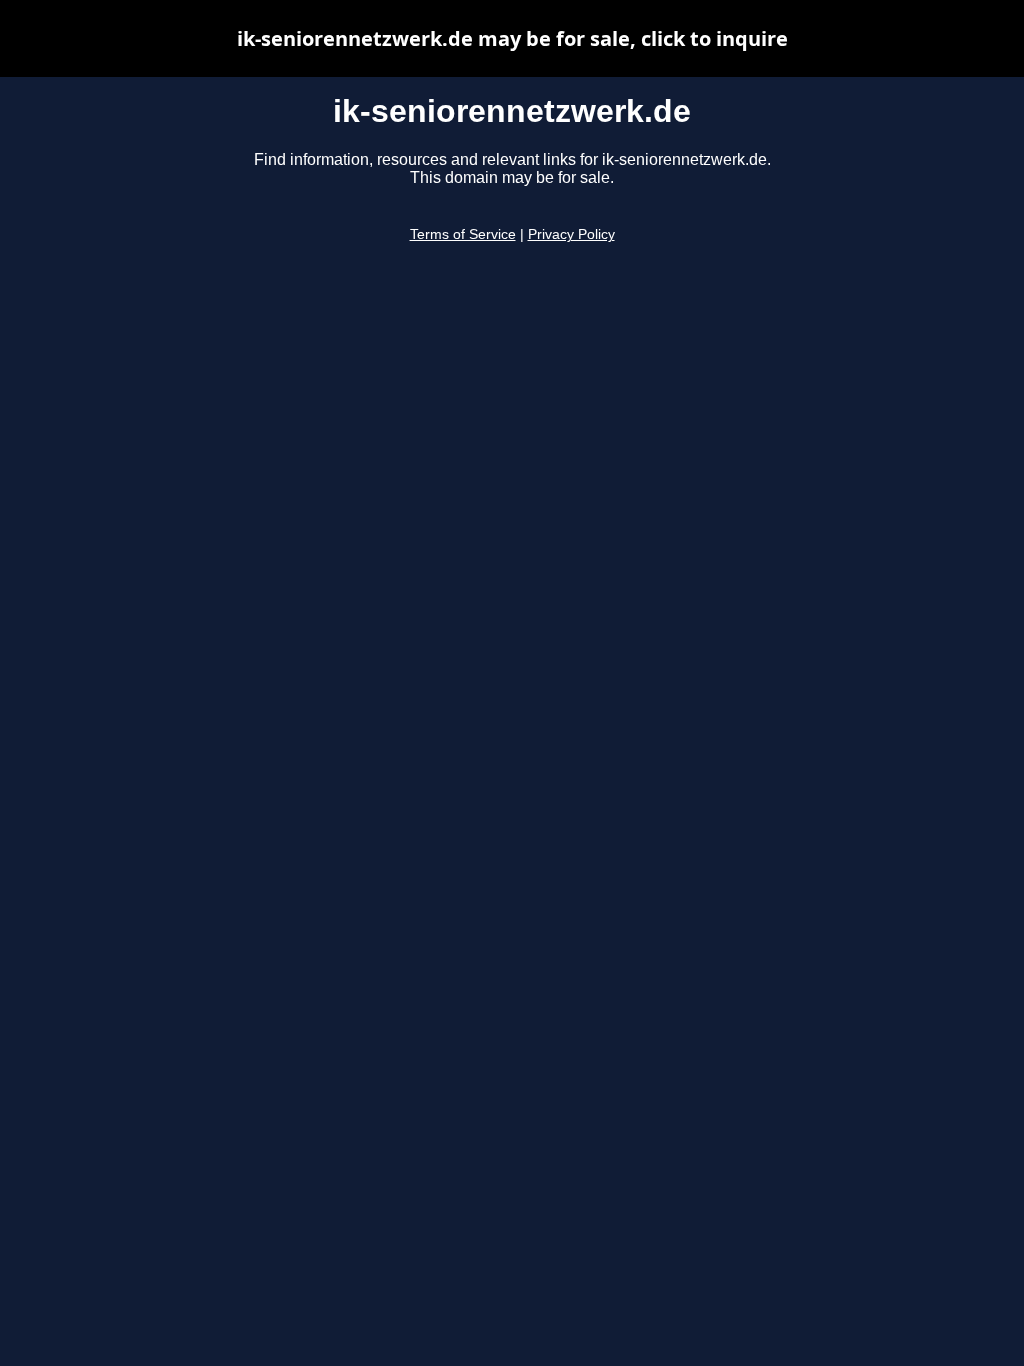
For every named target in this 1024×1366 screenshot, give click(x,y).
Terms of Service (463, 234)
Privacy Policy (571, 234)
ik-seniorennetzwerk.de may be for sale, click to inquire (512, 38)
